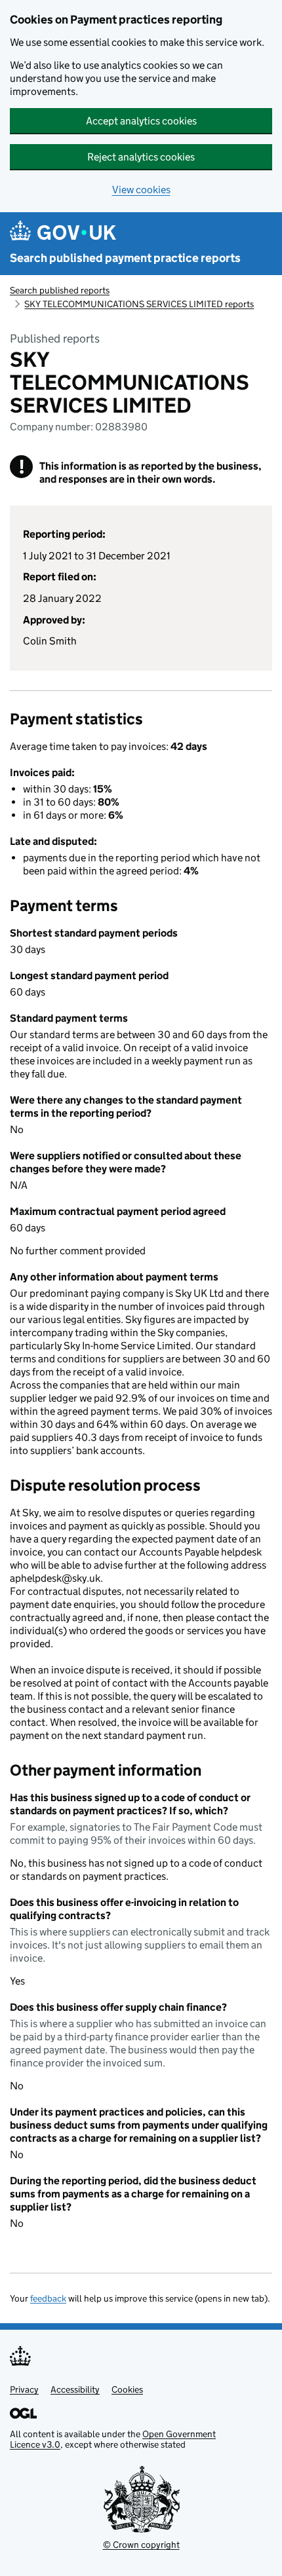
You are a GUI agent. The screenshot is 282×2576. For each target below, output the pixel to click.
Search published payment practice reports (125, 258)
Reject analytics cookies (141, 157)
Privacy (24, 2389)
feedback (48, 2298)
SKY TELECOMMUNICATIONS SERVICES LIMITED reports (139, 304)
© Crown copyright (141, 2545)
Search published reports (60, 290)
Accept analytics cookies (141, 121)
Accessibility (75, 2389)
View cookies (141, 190)
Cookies (127, 2389)
